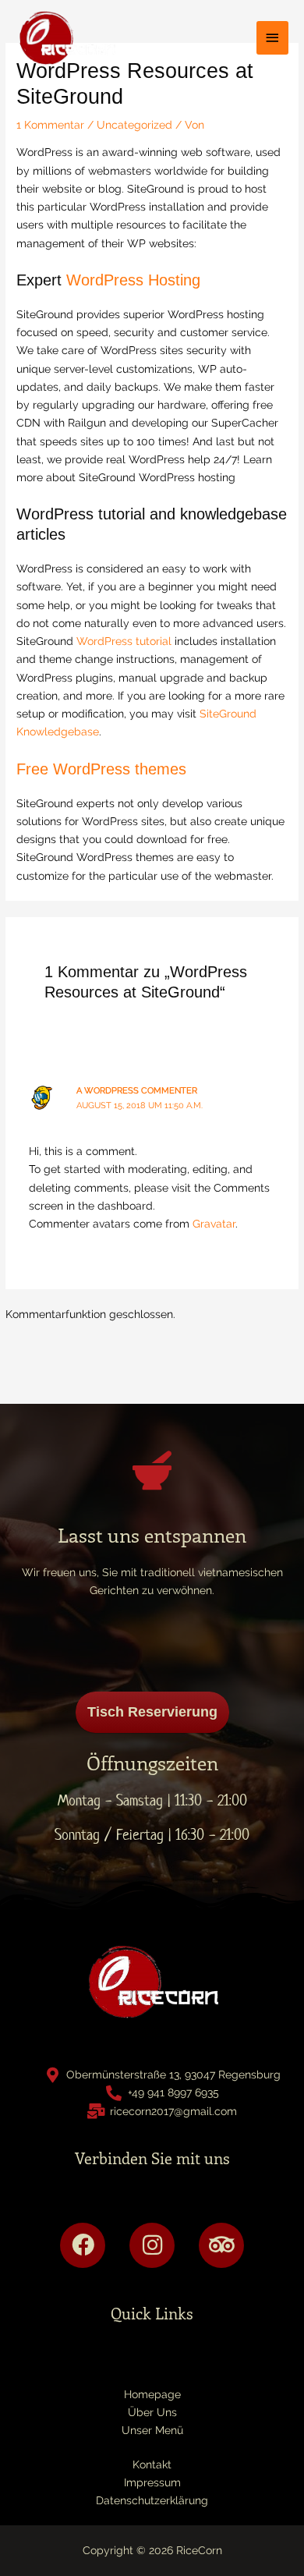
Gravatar (214, 1224)
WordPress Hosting (133, 280)
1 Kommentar (50, 125)
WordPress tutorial (124, 641)
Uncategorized (134, 125)
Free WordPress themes (101, 769)
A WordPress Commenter (137, 1091)
